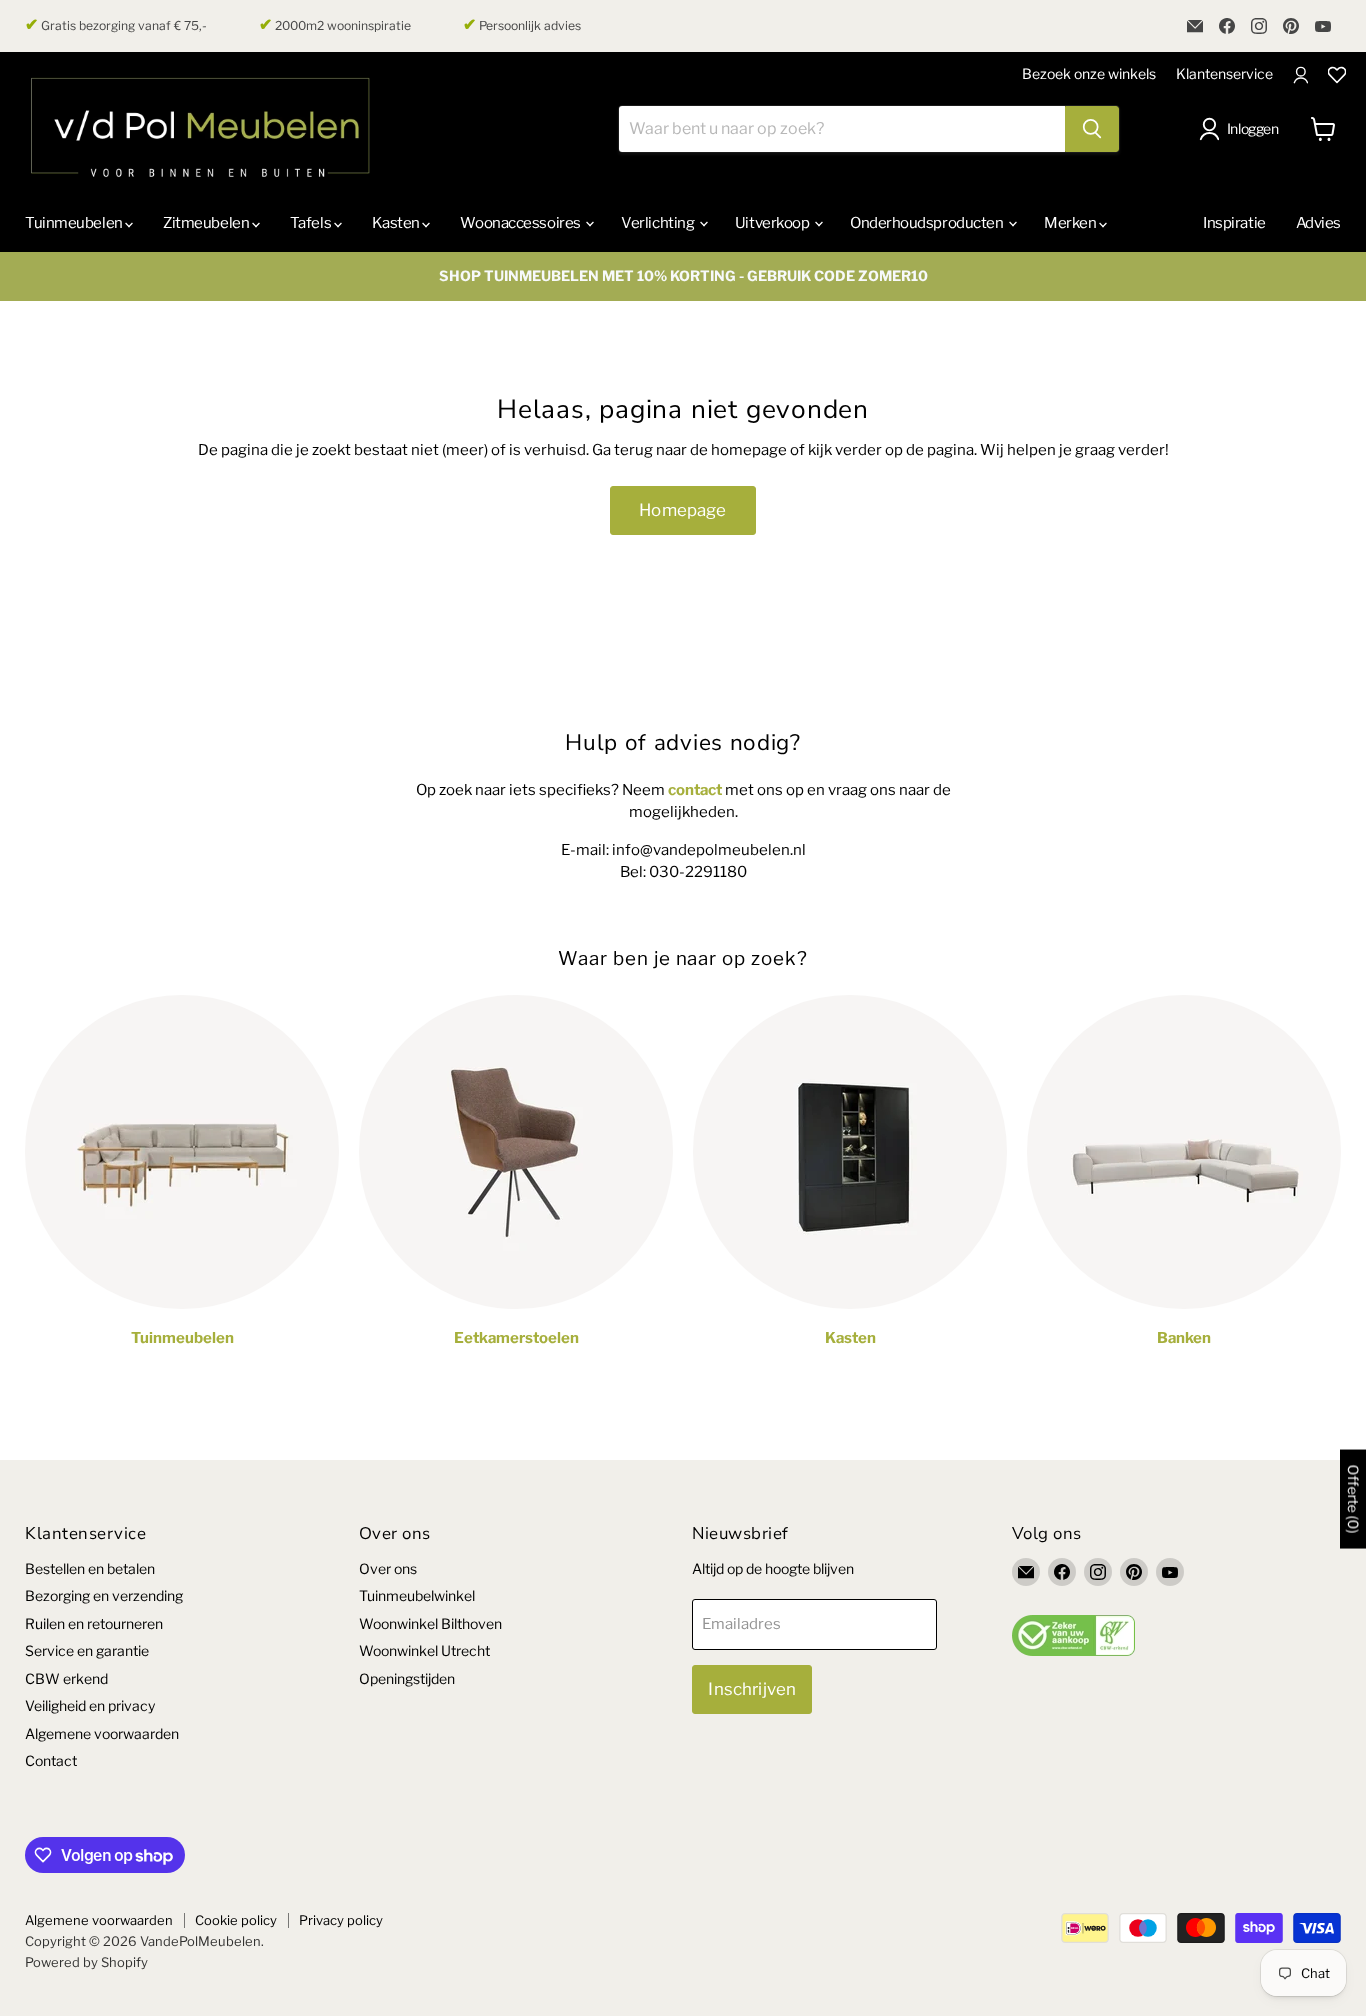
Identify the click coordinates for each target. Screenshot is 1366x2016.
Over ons (388, 1568)
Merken (1071, 223)
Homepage (682, 510)
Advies (1318, 223)
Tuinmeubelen (75, 223)
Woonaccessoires (521, 223)
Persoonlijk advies (522, 25)
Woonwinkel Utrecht (424, 1650)
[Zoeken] (1092, 129)
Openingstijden (407, 1678)
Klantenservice (1224, 73)
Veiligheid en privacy (90, 1705)
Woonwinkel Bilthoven (430, 1623)
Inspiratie (1234, 223)
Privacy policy (341, 1920)
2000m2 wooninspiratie (335, 25)
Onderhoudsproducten (928, 223)
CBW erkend (66, 1678)
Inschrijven (752, 1689)
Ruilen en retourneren (94, 1623)
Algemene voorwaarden (102, 1733)
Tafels (312, 223)
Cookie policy (236, 1920)
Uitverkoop (773, 223)
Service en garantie (87, 1650)
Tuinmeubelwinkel (417, 1595)
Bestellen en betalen (90, 1568)
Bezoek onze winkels (1089, 73)
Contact (51, 1760)
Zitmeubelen (207, 223)
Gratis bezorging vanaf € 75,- (116, 25)
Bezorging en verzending (104, 1595)
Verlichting (659, 223)
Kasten (397, 223)
